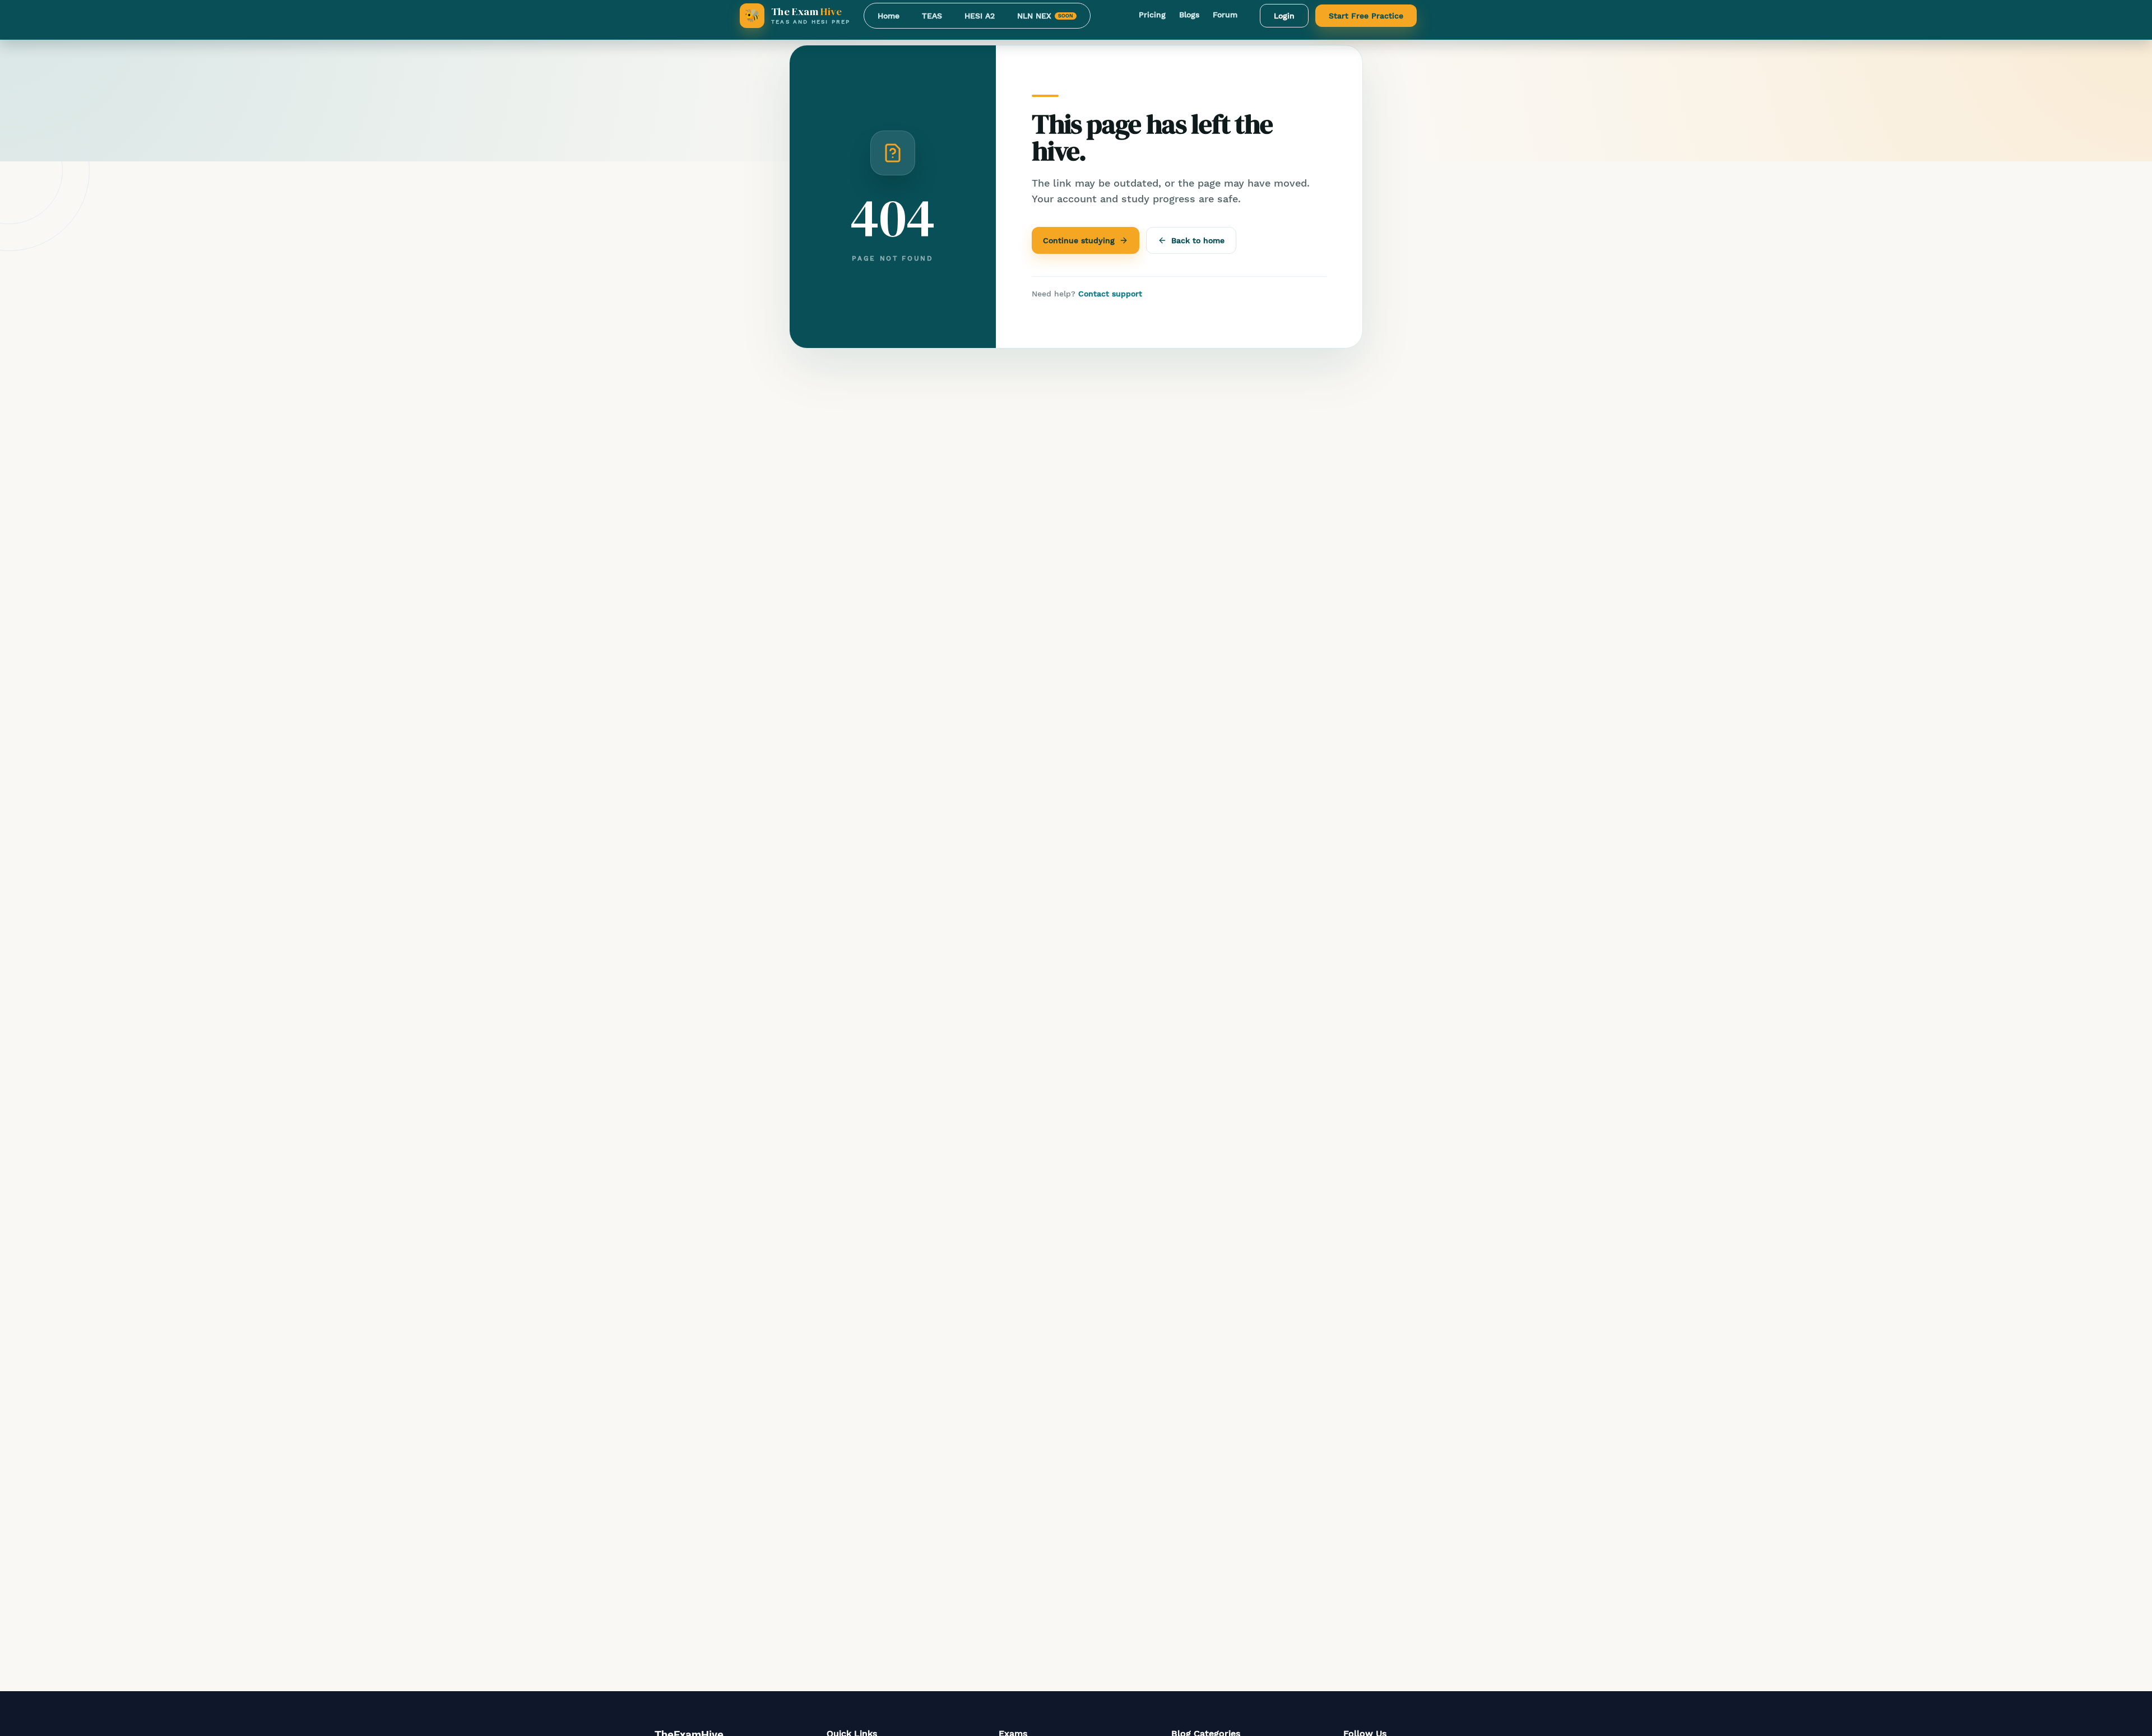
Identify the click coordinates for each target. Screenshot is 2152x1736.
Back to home (1198, 240)
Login (1284, 16)
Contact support (1110, 294)
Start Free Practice (1366, 16)
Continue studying (1079, 240)
